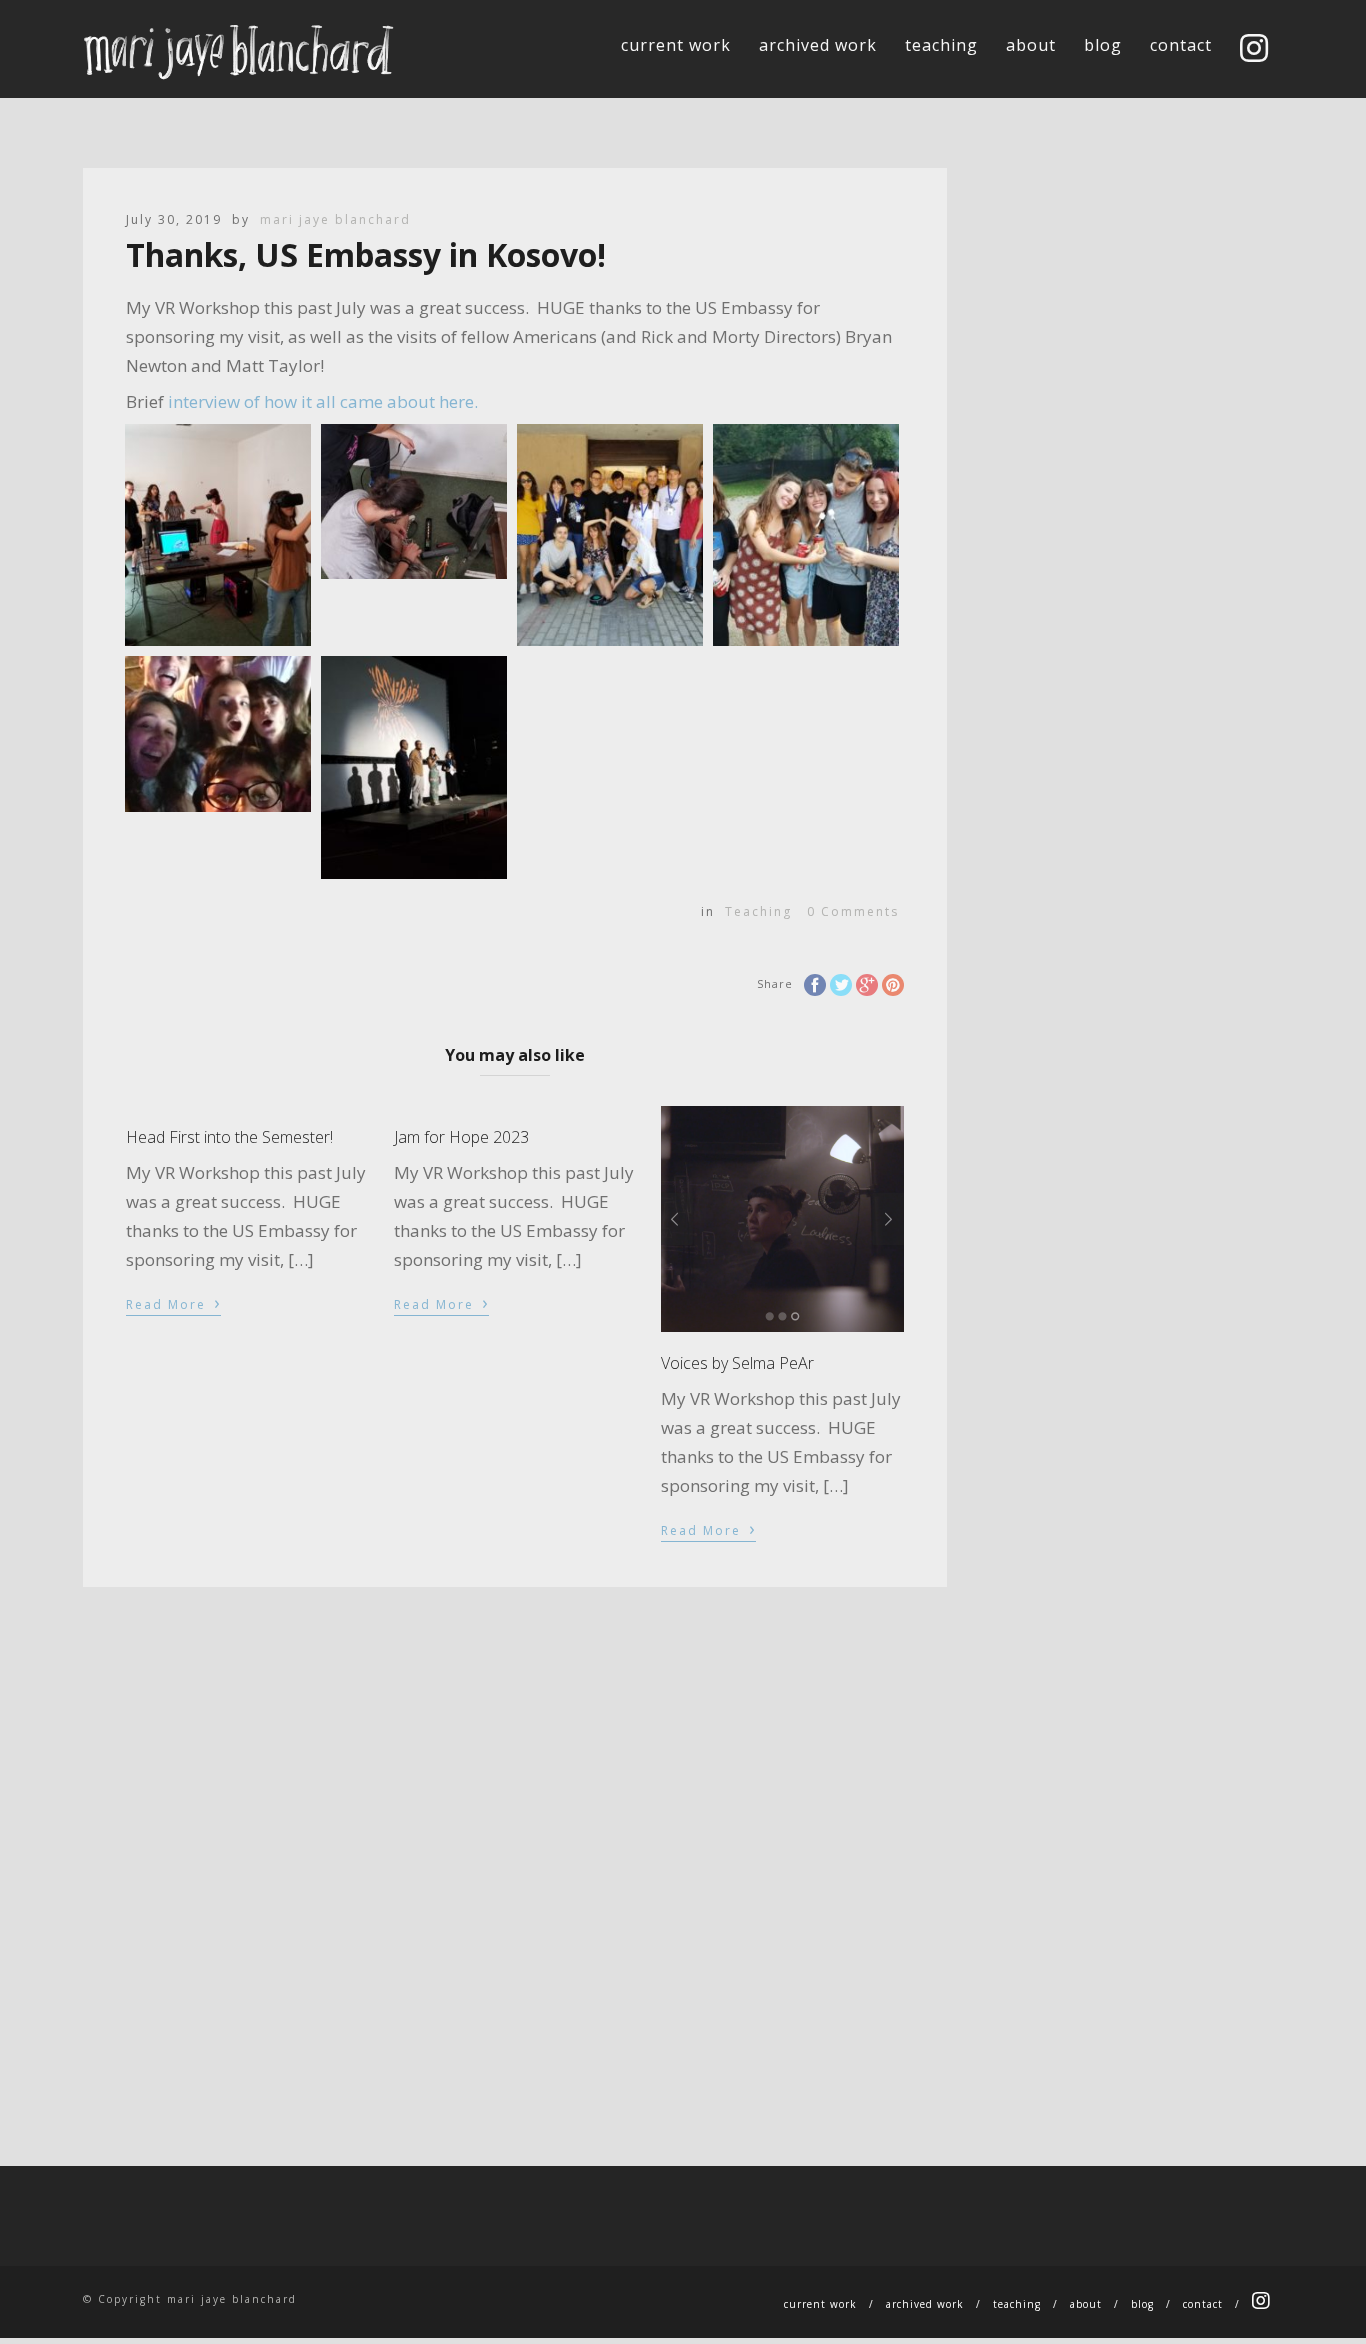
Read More (173, 1303)
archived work (818, 45)
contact (1181, 45)
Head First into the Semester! (229, 1137)
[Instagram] (1254, 50)
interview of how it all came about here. (321, 401)
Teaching (758, 911)
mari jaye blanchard (335, 219)
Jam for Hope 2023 (461, 1137)
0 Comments (853, 911)
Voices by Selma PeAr (737, 1363)
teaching (941, 45)
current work (676, 45)
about (1031, 45)
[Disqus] (515, 1837)
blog (1103, 45)
